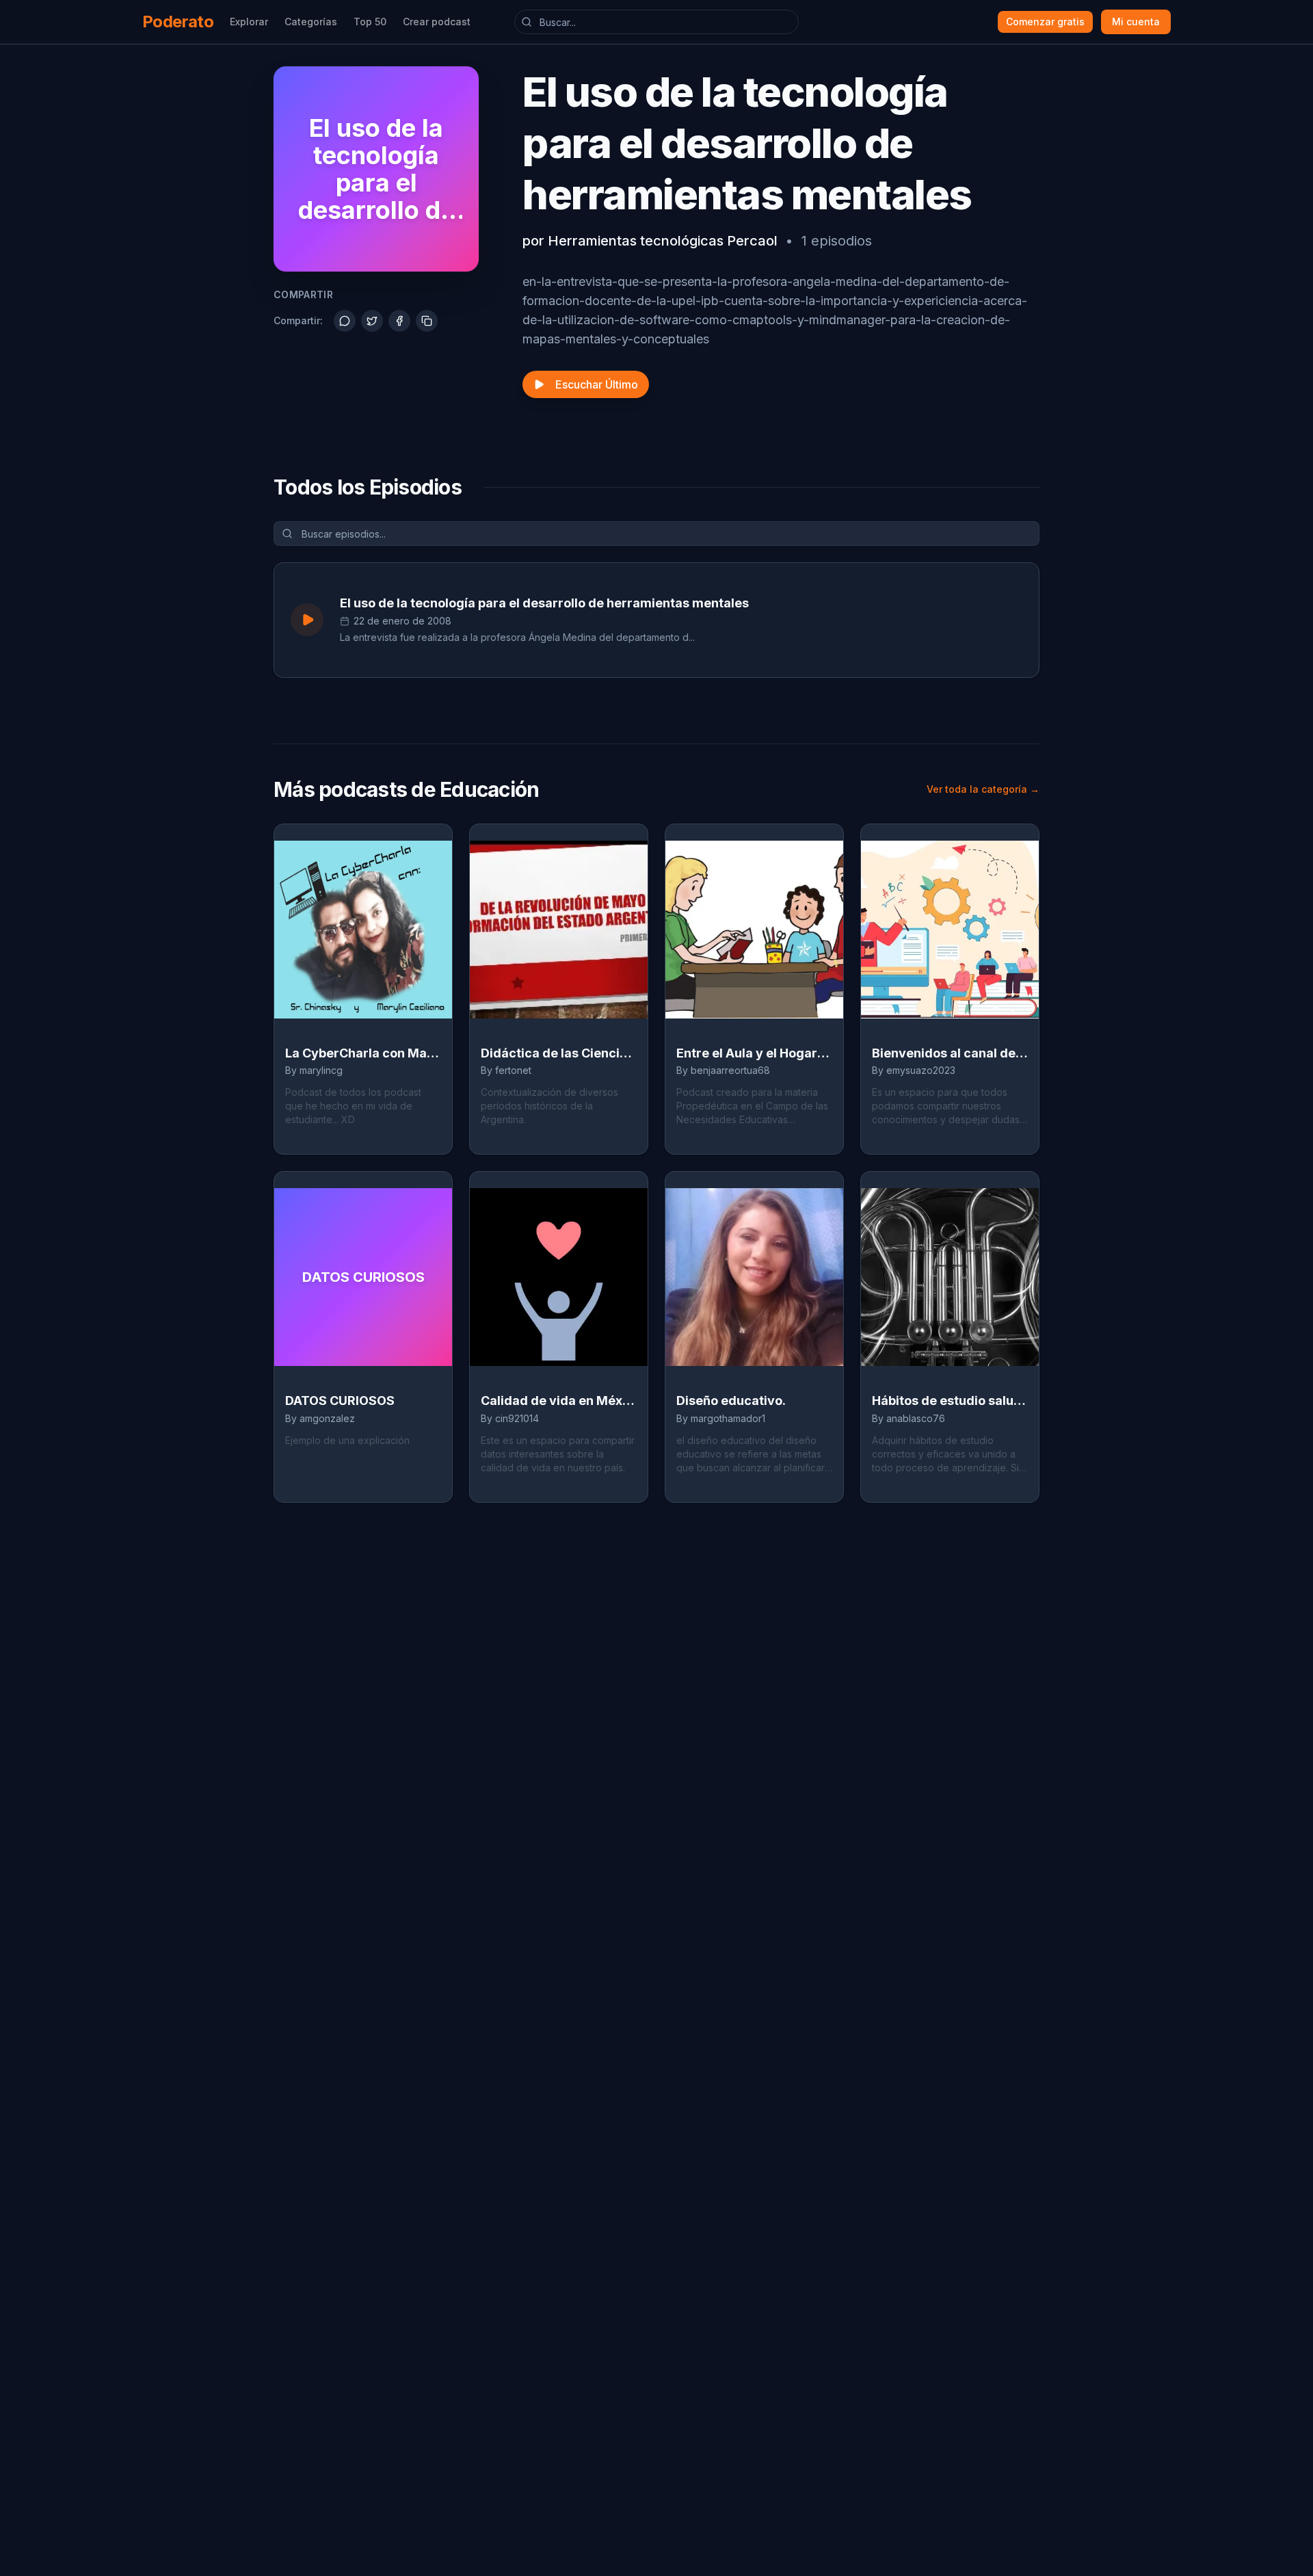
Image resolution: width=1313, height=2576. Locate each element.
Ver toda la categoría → (983, 789)
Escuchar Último (597, 384)
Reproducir (981, 619)
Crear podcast (437, 22)
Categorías (311, 22)
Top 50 (370, 22)
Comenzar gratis (1045, 22)
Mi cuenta (1136, 22)
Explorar (249, 22)
